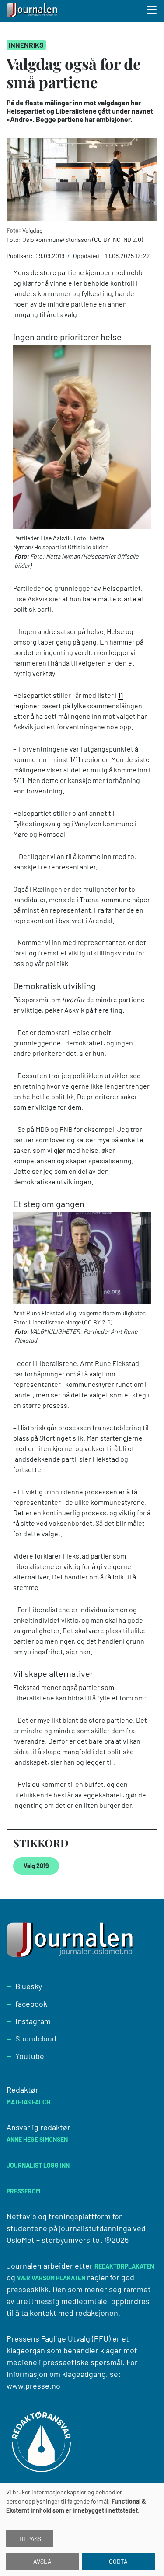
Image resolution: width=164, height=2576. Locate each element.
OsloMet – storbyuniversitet (55, 2240)
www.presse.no (33, 2386)
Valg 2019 (36, 1866)
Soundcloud (36, 2038)
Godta (118, 2561)
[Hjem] (33, 11)
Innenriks (26, 45)
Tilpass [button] (30, 2539)
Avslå (42, 2561)
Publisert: (20, 256)
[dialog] (82, 2530)
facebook (31, 2004)
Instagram (33, 2021)
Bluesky (29, 1986)
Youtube (30, 2056)
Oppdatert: (88, 256)
